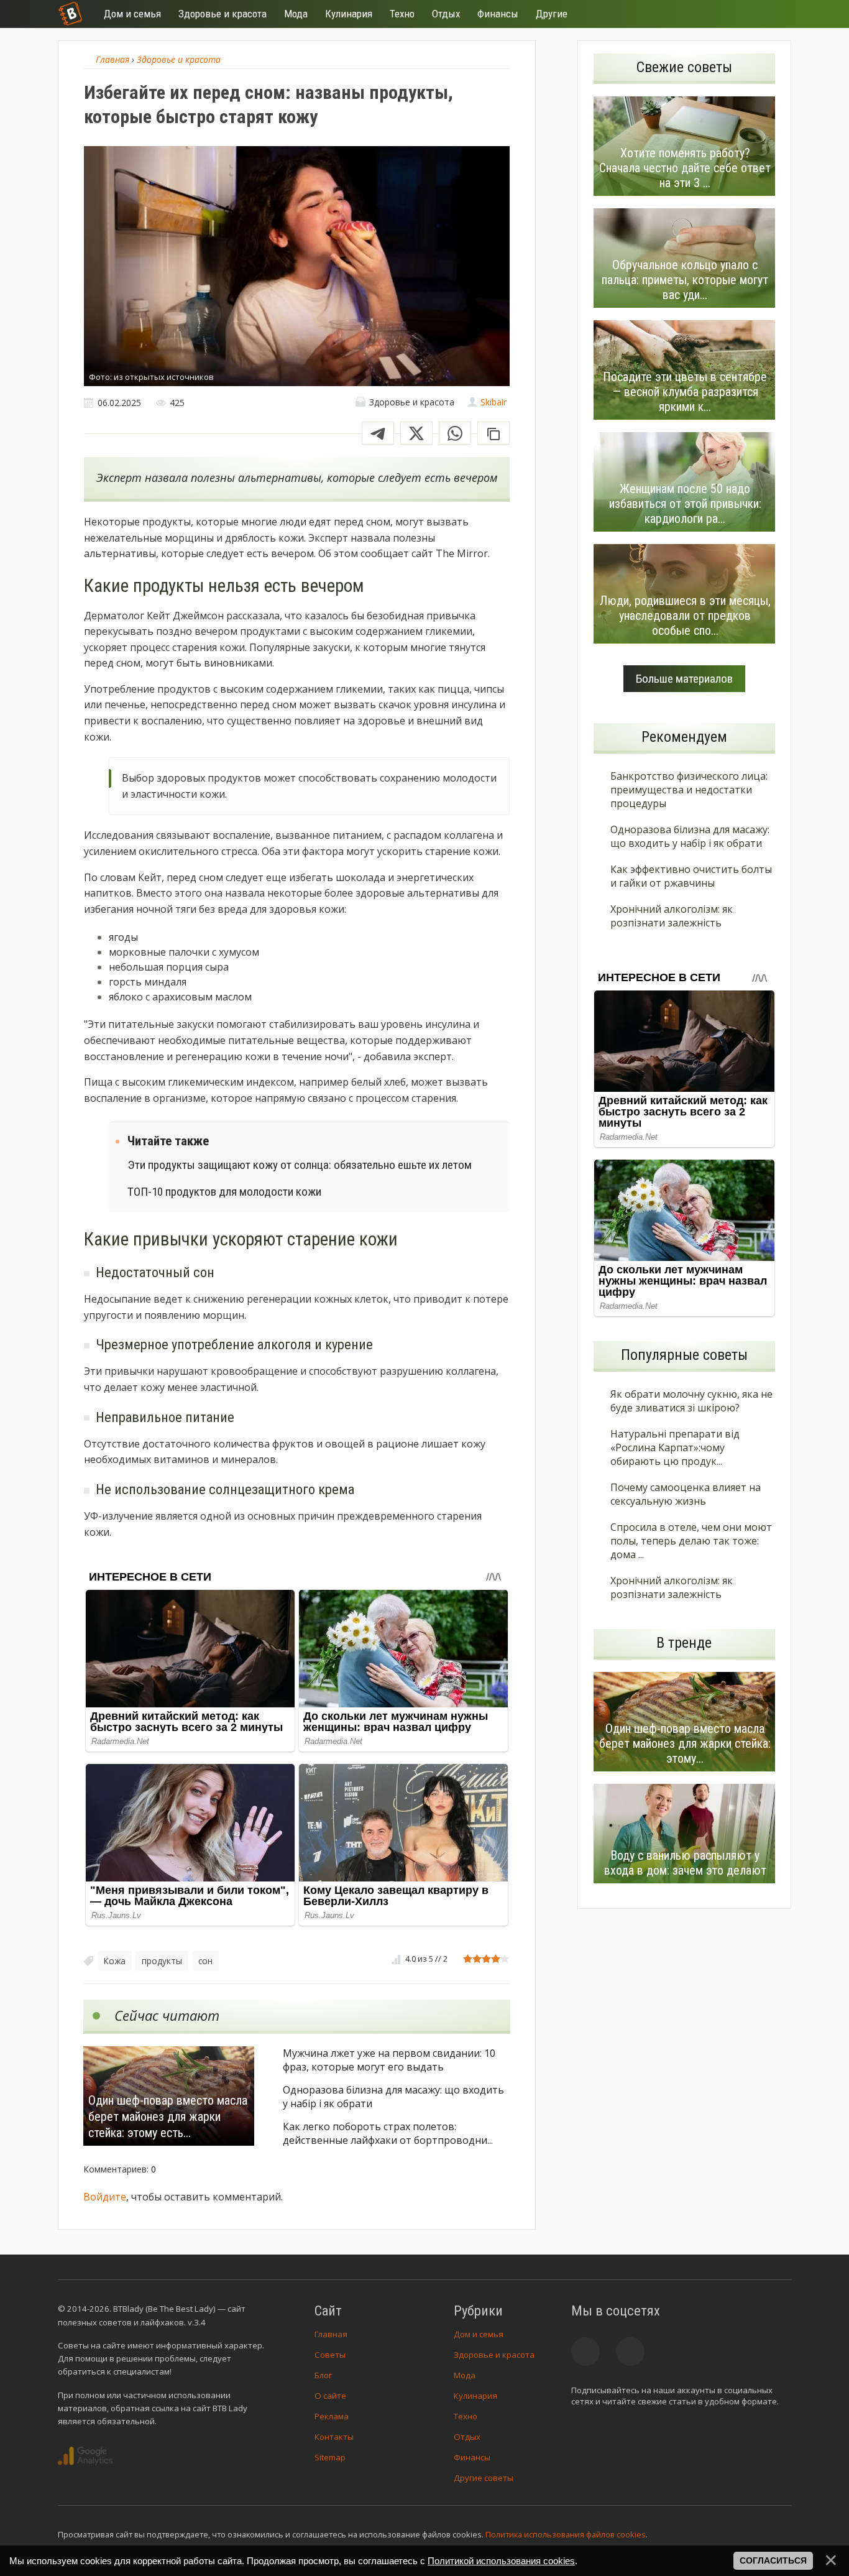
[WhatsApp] (455, 433)
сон (205, 1961)
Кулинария (475, 2396)
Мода (465, 2375)
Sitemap (330, 2457)
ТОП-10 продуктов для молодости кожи (224, 1192)
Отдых (467, 2437)
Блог (323, 2375)
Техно (466, 2416)
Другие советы (484, 2478)
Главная (331, 2334)
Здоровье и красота (494, 2355)
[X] (416, 433)
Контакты (334, 2437)
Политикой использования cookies (501, 2561)
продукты (162, 1961)
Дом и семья (479, 2334)
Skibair (493, 402)
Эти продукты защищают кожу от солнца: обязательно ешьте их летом (300, 1165)
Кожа (115, 1961)
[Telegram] (378, 433)
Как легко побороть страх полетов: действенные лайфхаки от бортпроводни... (388, 2133)
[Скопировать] (493, 433)
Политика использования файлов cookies (566, 2534)
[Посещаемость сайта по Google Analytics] (85, 2456)
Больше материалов (684, 679)
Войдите (105, 2197)
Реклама (332, 2416)
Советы (330, 2355)
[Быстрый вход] (774, 14)
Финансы (472, 2457)
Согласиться (773, 2560)
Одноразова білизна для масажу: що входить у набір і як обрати (393, 2097)
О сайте (330, 2396)
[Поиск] (737, 14)
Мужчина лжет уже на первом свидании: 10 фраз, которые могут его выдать (389, 2060)
